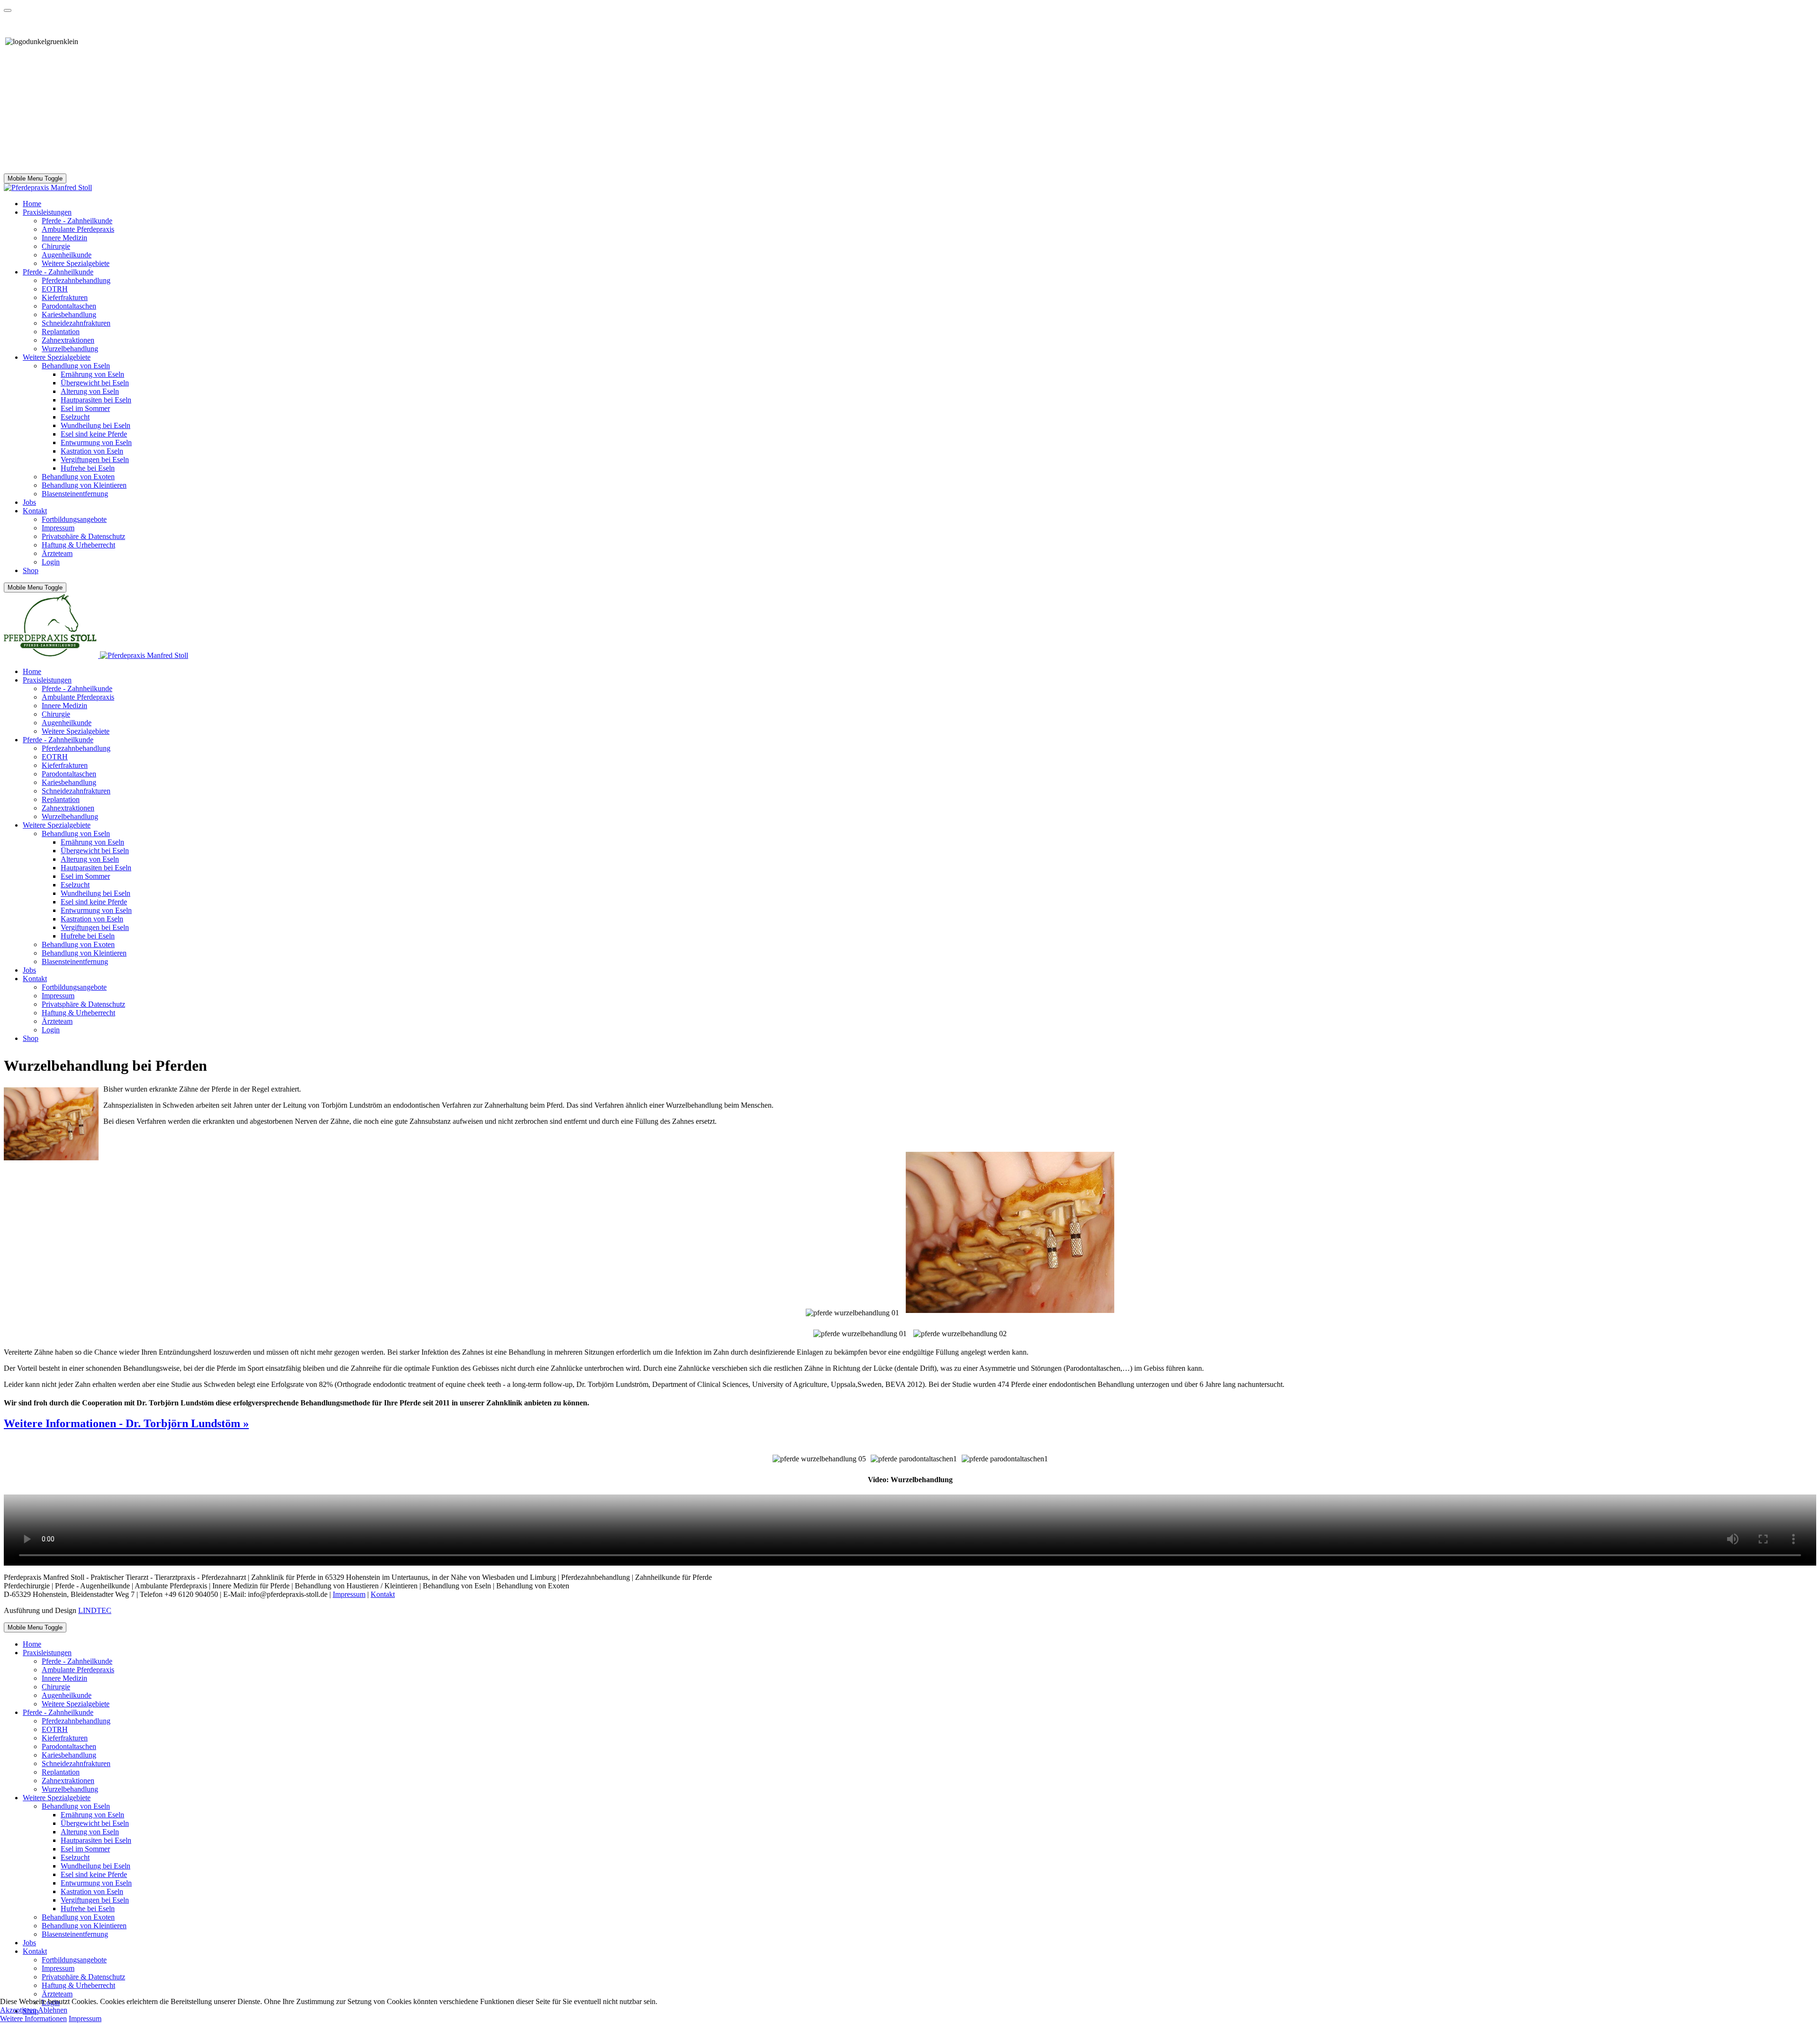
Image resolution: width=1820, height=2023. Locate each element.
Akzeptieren (18, 2010)
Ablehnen (53, 2010)
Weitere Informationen (33, 2018)
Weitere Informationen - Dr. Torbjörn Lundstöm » (126, 1423)
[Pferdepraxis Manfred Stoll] (48, 187)
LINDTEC (95, 1610)
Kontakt (383, 1594)
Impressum (349, 1594)
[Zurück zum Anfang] (8, 10)
